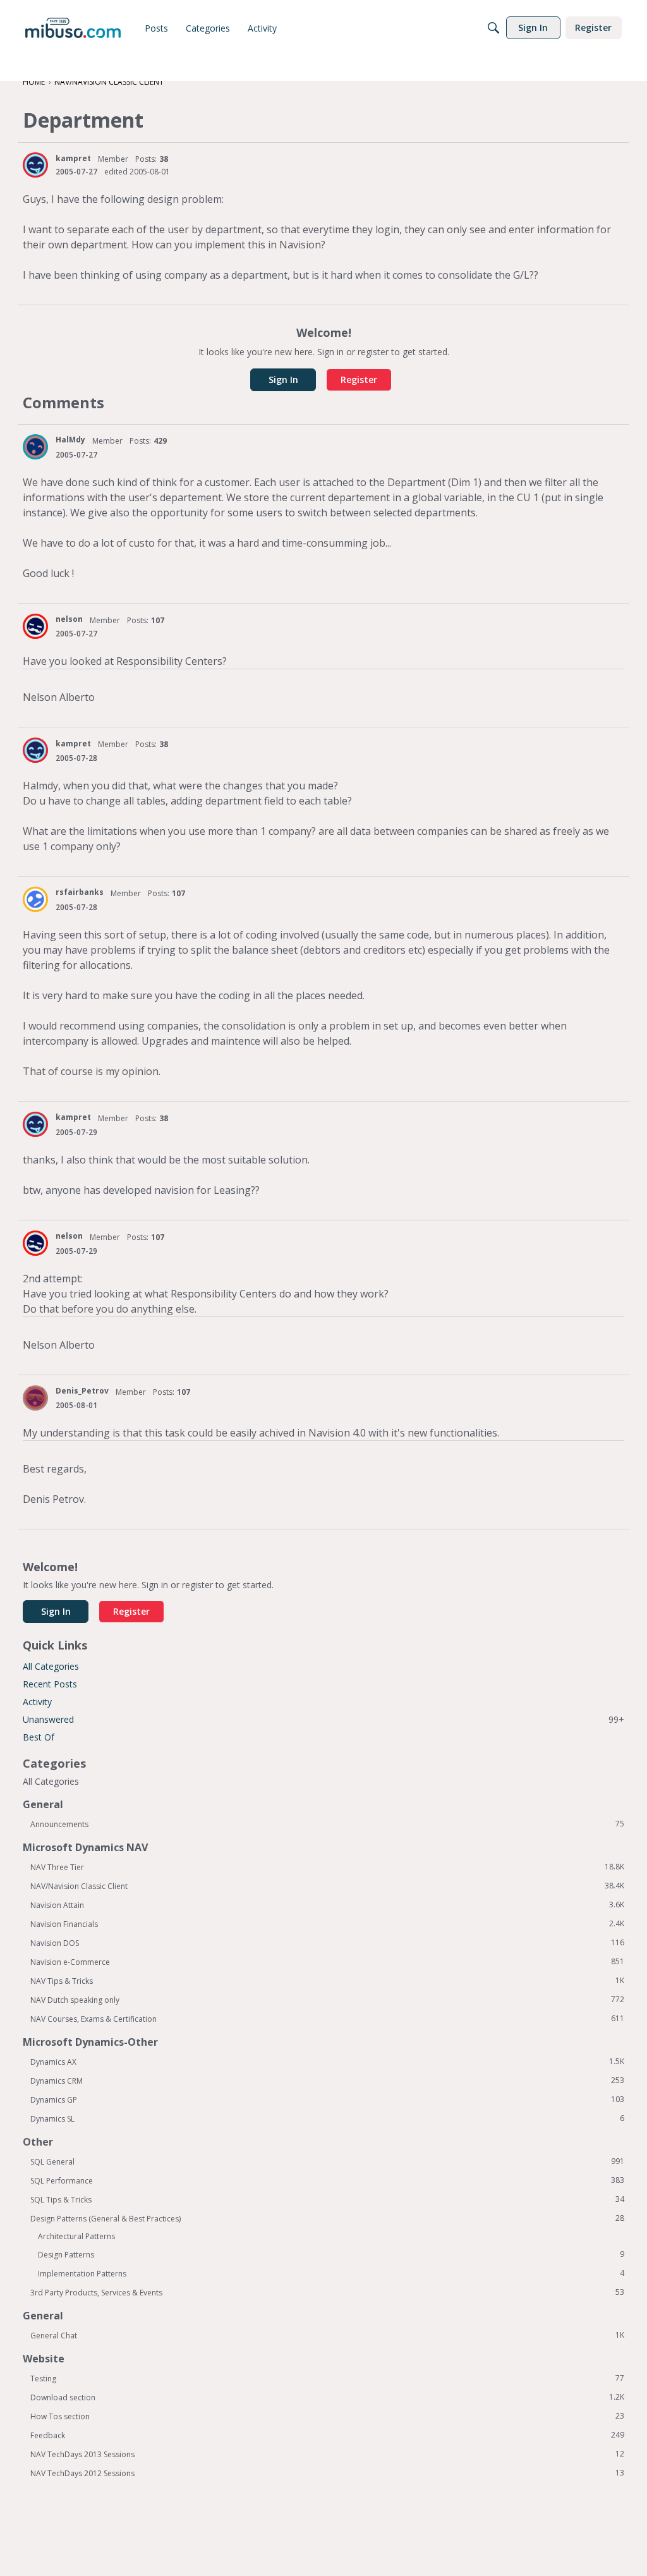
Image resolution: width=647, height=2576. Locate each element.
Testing (327, 2378)
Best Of (39, 1737)
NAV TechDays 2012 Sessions (327, 2473)
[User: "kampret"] (35, 165)
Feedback (327, 2435)
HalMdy (70, 440)
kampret (73, 158)
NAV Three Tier (327, 1867)
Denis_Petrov (82, 1391)
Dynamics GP (327, 2099)
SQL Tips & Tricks (327, 2199)
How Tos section (327, 2416)
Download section (327, 2397)
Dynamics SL (327, 2118)
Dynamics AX (327, 2062)
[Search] (493, 28)
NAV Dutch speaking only (327, 2000)
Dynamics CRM (327, 2081)
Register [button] (359, 380)
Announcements (327, 1824)
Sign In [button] (283, 380)
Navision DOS (327, 1943)
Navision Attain (327, 1905)
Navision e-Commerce (327, 1962)
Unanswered (323, 1719)
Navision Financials (327, 1924)
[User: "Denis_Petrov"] (35, 1398)
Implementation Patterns (331, 2273)
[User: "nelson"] (35, 626)
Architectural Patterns (76, 2236)
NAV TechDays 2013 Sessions (327, 2454)
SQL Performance (327, 2180)
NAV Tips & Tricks (327, 1981)
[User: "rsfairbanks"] (35, 899)
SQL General (327, 2161)
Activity (37, 1702)
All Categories (51, 1666)
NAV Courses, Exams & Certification (327, 2019)
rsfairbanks (80, 892)
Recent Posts (50, 1684)
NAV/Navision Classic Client (327, 1886)
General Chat (327, 2335)
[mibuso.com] (73, 28)
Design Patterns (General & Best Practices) (327, 2218)
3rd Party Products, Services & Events (327, 2292)
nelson (69, 619)
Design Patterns (331, 2254)
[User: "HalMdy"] (35, 447)
